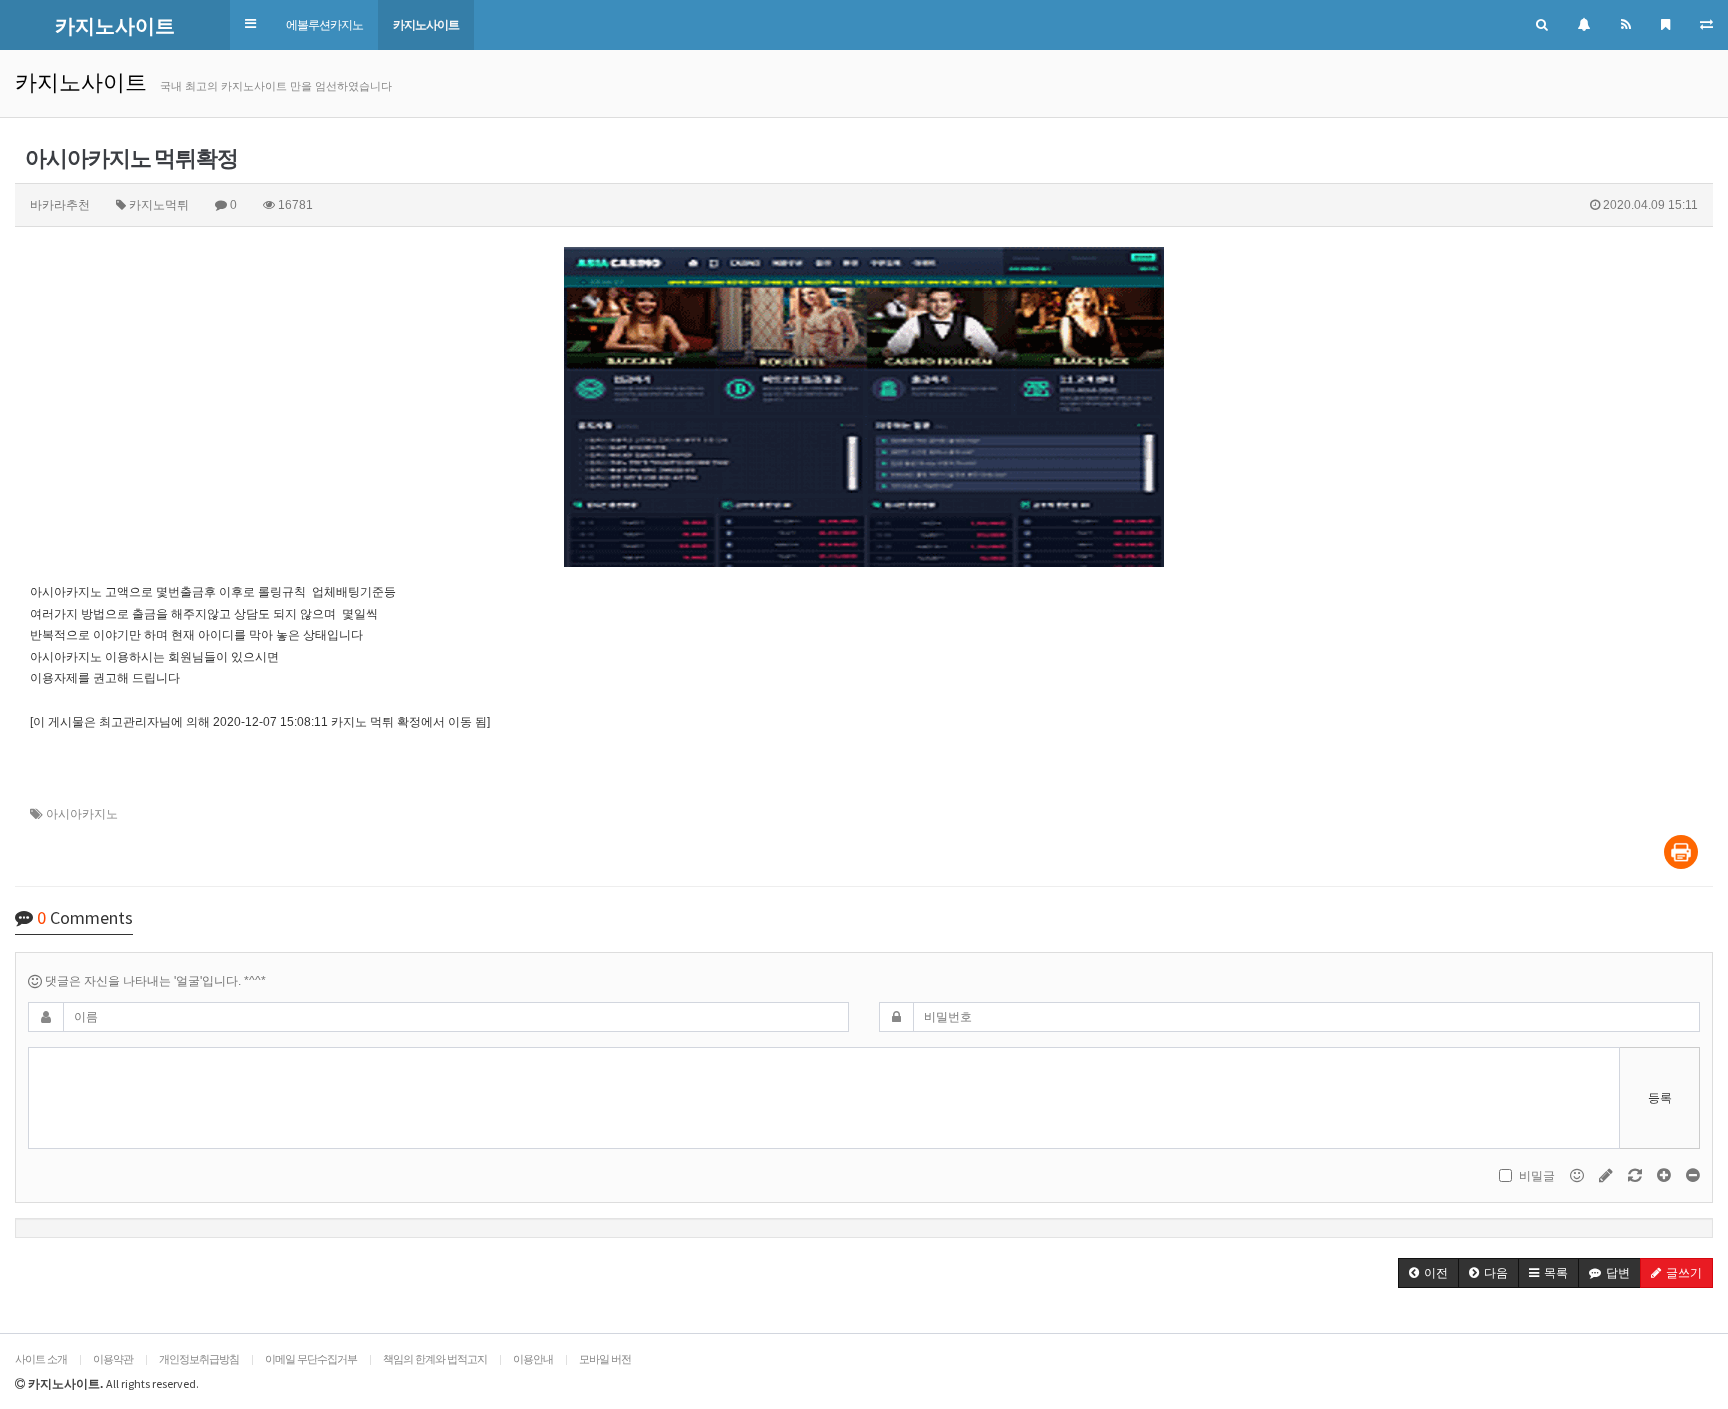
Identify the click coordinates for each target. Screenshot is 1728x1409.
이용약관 (113, 1359)
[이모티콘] (1578, 1175)
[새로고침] (1636, 1175)
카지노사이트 (426, 25)
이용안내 (533, 1359)
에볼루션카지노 (324, 25)
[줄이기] (1693, 1175)
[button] (250, 24)
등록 (1660, 1098)
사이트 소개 (41, 1359)
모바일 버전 (605, 1359)
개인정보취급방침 (199, 1359)
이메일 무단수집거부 (311, 1359)
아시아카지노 (82, 814)
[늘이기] (1665, 1175)
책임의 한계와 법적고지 (435, 1359)
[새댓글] (1607, 1175)
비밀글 (1537, 1176)
